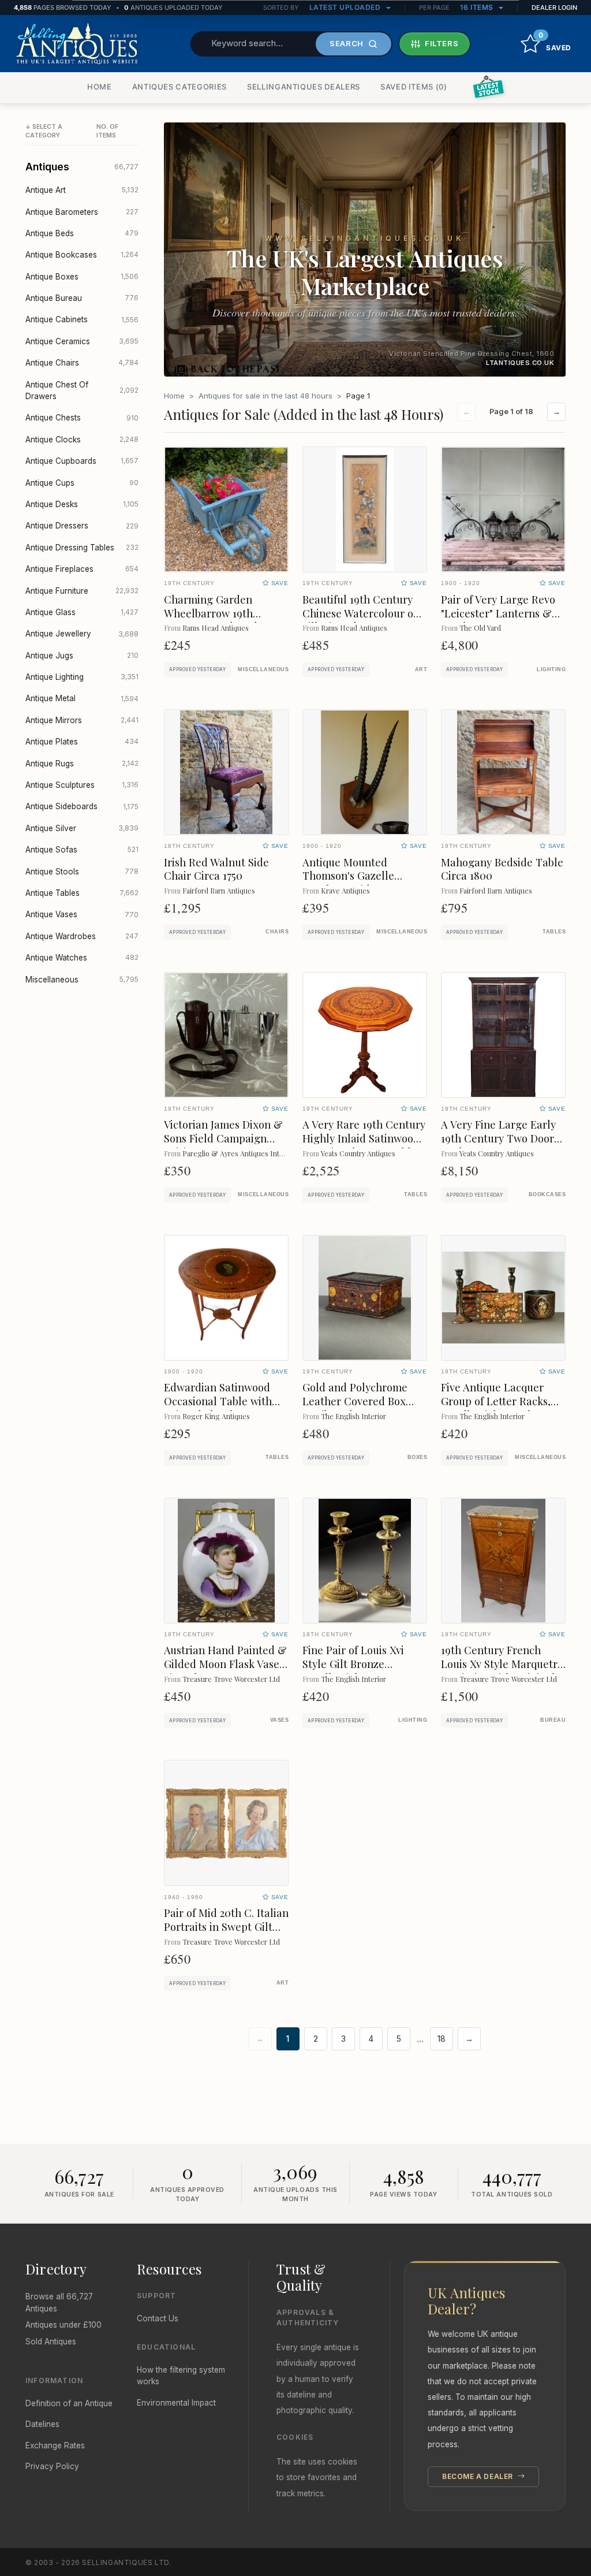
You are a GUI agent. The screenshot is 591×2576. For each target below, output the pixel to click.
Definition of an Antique (69, 2403)
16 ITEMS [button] (478, 7)
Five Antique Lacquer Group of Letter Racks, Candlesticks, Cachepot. (500, 1401)
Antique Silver (82, 828)
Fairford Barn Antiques (219, 890)
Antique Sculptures (82, 785)
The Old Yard (480, 628)
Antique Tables (82, 893)
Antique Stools (82, 872)
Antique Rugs (82, 764)
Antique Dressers (82, 526)
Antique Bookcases (82, 255)
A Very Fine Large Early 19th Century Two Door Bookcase (498, 1138)
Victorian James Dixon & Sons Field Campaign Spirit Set (223, 1138)
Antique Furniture (82, 591)
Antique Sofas (82, 850)
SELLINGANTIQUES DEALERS (304, 87)
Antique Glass (82, 612)
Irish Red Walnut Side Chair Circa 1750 (216, 869)
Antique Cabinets (82, 319)
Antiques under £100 (63, 2325)
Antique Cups (82, 483)
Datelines (42, 2424)
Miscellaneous (82, 980)
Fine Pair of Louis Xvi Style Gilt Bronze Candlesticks (353, 1664)
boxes (417, 1457)
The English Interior (354, 1416)
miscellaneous (263, 669)
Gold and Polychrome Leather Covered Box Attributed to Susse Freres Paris (355, 1408)
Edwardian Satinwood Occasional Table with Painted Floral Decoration (218, 1408)
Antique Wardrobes (82, 936)
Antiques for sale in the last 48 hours (265, 396)
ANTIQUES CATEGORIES (179, 87)
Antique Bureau (82, 298)
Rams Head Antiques (216, 628)
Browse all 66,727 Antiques (59, 2302)
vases (279, 1720)
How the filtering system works (181, 2376)
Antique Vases (82, 914)
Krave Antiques (345, 890)
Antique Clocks (82, 440)
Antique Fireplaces (82, 569)
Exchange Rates (55, 2445)
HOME (100, 87)
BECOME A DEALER (479, 2476)
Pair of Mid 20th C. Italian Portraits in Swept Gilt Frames (226, 1927)
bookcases (547, 1194)
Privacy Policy (52, 2466)
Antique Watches (82, 958)
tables (554, 932)
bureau (553, 1720)
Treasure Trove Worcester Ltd (231, 1679)
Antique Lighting (82, 677)
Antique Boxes (82, 277)
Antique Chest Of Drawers (82, 390)
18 (442, 2039)
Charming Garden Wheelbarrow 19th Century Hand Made (214, 613)
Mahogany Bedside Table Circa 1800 (502, 869)
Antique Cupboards (82, 461)
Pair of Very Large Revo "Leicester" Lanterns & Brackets (498, 613)
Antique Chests (82, 418)
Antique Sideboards (82, 806)
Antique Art (82, 190)
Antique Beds (82, 233)
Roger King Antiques (216, 1416)
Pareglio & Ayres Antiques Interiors (240, 1153)
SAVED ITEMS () (414, 87)
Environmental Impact (176, 2403)
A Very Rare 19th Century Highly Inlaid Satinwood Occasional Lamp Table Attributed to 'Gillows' (364, 1145)
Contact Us (158, 2318)
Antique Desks (82, 504)
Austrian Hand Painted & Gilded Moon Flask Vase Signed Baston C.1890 (225, 1664)
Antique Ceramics (82, 341)
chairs (277, 932)
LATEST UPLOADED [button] (346, 7)
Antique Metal (82, 698)
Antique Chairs (82, 363)
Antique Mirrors (82, 720)
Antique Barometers (82, 212)
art (421, 669)
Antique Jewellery (82, 634)
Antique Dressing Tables (82, 548)
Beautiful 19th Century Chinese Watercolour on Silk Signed (361, 613)
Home (174, 396)
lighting (551, 669)
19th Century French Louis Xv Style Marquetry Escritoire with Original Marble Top (502, 1671)
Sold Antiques (51, 2342)
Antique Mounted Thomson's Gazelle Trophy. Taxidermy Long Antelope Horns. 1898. (362, 883)
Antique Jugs (82, 656)
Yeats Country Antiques (358, 1153)
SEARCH (347, 43)
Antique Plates (82, 742)
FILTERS (442, 43)
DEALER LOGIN (554, 8)
